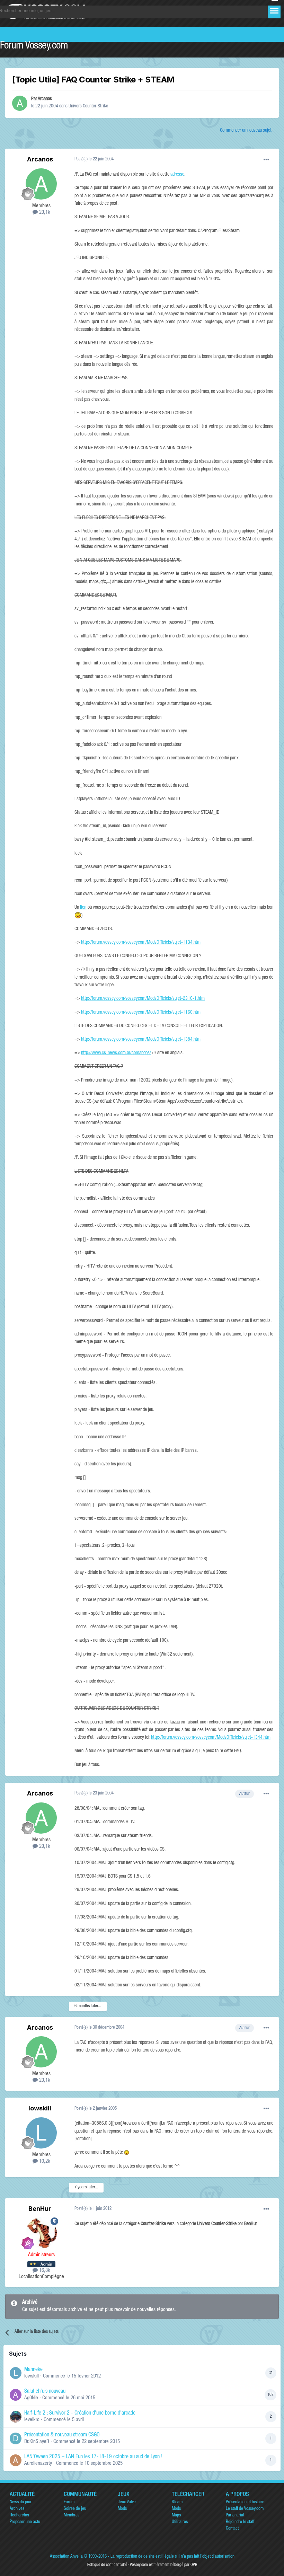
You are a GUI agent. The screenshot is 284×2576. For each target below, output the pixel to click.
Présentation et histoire (245, 2502)
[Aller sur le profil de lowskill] (41, 2133)
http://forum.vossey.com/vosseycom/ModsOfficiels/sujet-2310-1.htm (143, 999)
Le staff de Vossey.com (245, 2509)
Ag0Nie (31, 2398)
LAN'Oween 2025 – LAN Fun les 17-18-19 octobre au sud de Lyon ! (93, 2457)
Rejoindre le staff (240, 2522)
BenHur (40, 2209)
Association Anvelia (66, 2557)
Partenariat (235, 2516)
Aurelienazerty (38, 2464)
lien (83, 908)
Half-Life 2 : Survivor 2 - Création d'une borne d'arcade (80, 2414)
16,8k (44, 2271)
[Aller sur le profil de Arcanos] (20, 103)
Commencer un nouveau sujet (246, 131)
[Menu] (274, 11)
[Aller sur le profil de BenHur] (41, 2233)
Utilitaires (180, 2522)
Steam (177, 2502)
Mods (122, 2509)
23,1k (44, 213)
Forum (69, 2502)
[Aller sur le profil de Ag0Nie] (16, 2395)
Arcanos (45, 99)
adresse (177, 175)
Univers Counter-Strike (88, 106)
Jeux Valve (127, 2502)
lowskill (40, 2108)
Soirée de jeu (75, 2509)
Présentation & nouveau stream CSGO (62, 2435)
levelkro (32, 2420)
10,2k (44, 2162)
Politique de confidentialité (107, 2565)
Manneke (33, 2370)
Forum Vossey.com (34, 46)
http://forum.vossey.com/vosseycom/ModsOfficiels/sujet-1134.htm (141, 943)
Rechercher (20, 2516)
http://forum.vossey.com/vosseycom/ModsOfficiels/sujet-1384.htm (141, 1040)
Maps (176, 2516)
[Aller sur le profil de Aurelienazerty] (16, 2460)
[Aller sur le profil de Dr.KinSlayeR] (16, 2438)
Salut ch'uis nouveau (45, 2392)
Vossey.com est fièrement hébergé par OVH (163, 2565)
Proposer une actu (25, 2522)
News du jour (21, 2502)
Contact (232, 2529)
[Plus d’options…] (266, 160)
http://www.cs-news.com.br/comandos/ (116, 1053)
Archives (17, 2509)
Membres (72, 2516)
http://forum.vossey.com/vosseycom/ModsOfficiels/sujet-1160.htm (141, 1013)
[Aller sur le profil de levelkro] (16, 2417)
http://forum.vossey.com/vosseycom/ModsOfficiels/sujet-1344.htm (211, 1738)
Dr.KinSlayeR (37, 2442)
